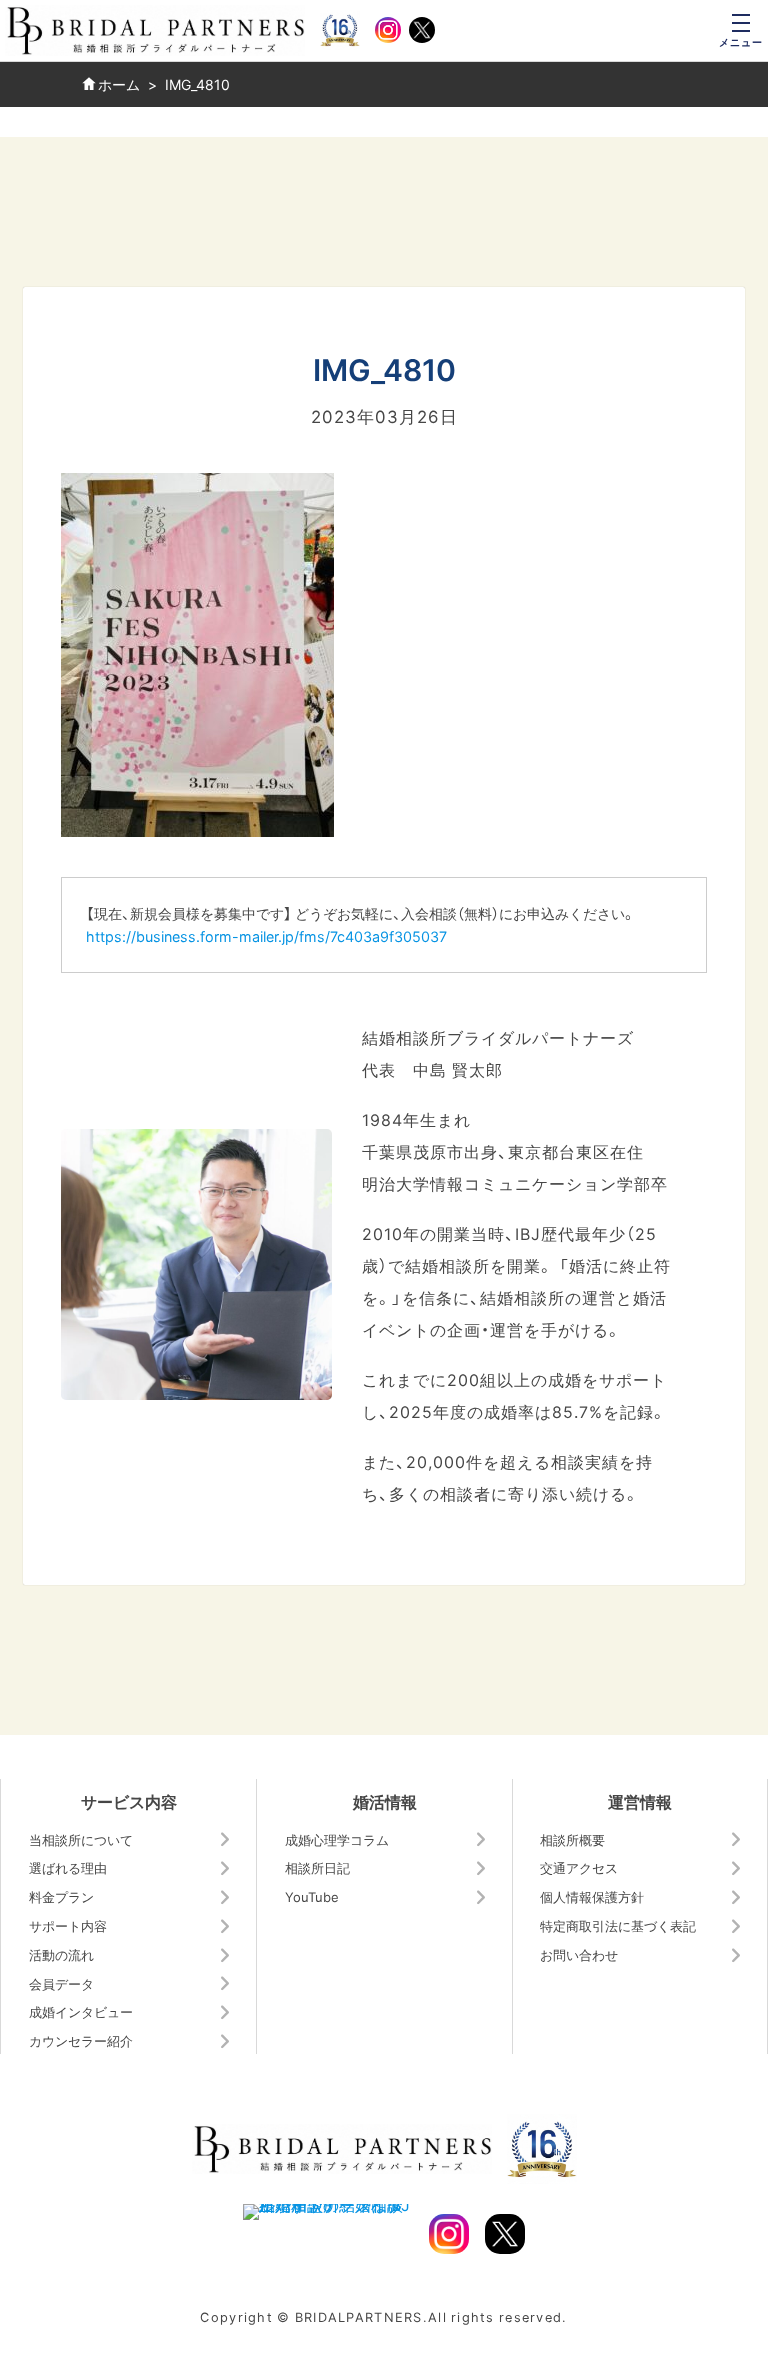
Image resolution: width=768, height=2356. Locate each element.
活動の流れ (61, 1954)
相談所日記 (317, 1867)
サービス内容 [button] (129, 1801)
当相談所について (81, 1839)
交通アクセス (579, 1867)
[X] (422, 30)
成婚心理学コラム (337, 1839)
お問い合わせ (579, 1954)
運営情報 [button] (640, 1801)
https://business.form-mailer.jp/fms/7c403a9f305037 (266, 936)
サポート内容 (68, 1925)
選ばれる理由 (68, 1867)
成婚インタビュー (81, 2011)
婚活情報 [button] (385, 1801)
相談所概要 (572, 1839)
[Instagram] (388, 30)
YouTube (312, 1896)
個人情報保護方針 (592, 1896)
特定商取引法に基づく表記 (618, 1925)
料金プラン (61, 1896)
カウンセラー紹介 (81, 2040)
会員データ (61, 1983)
